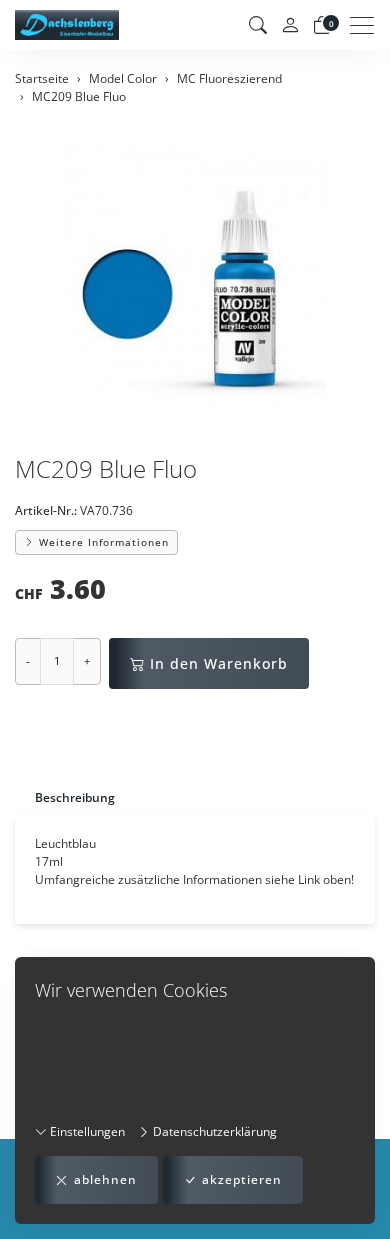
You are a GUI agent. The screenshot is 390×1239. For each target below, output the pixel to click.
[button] (258, 25)
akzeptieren (242, 1179)
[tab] (65, 797)
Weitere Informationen (102, 542)
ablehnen (105, 1179)
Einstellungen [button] (86, 1131)
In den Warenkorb (219, 663)
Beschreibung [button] (75, 797)
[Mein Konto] (290, 25)
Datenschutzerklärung (213, 1131)
